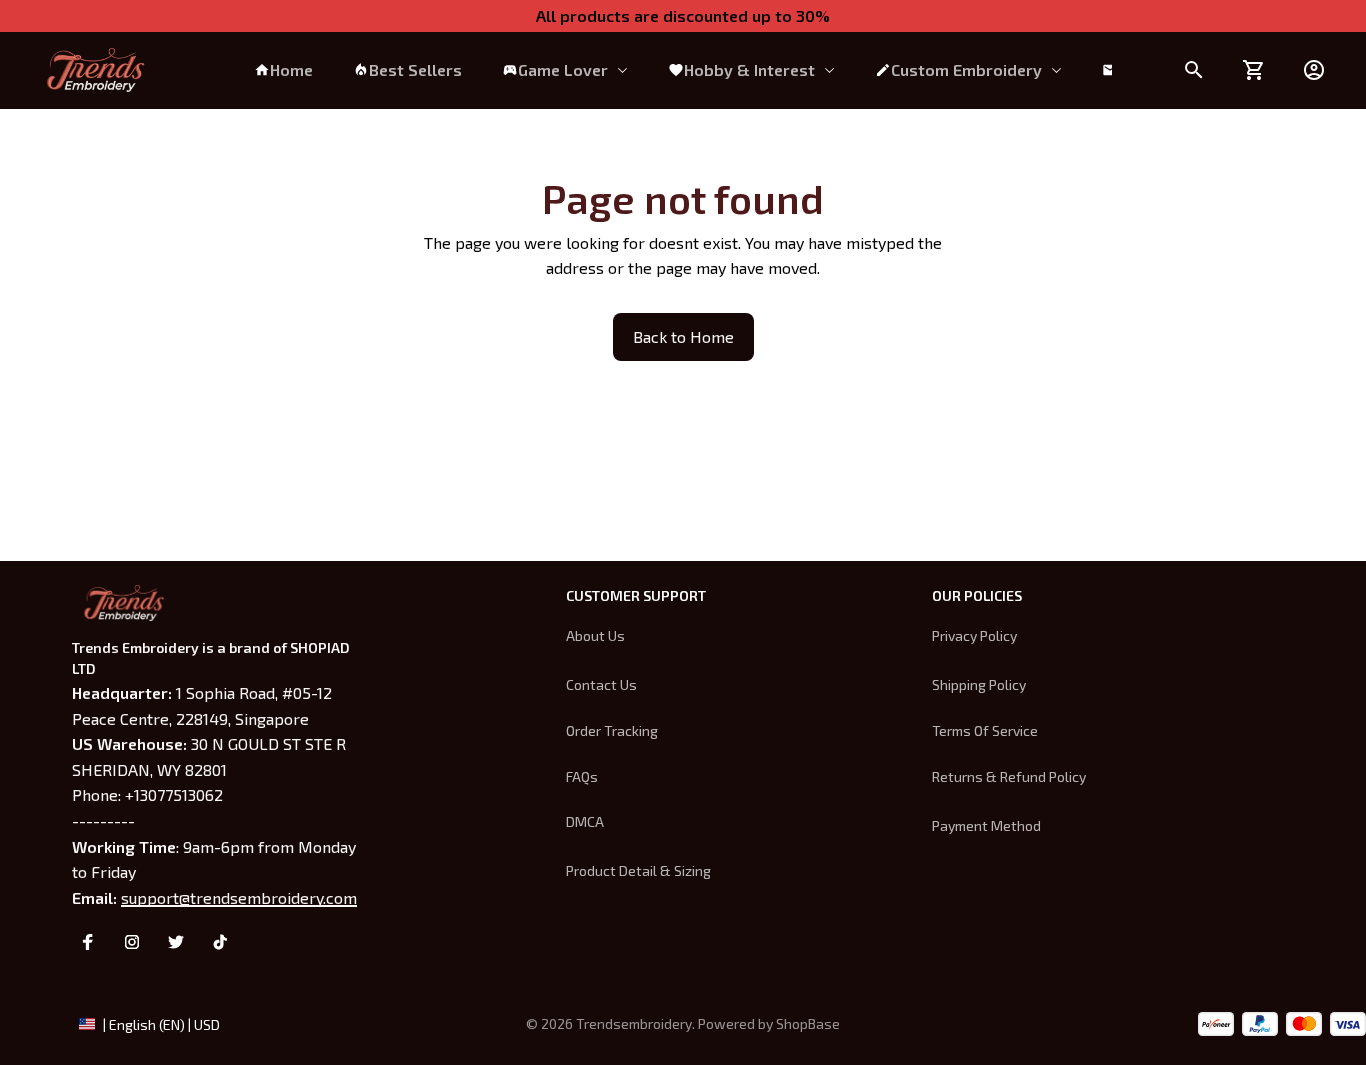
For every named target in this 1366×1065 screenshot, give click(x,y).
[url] (808, 1024)
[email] (239, 898)
